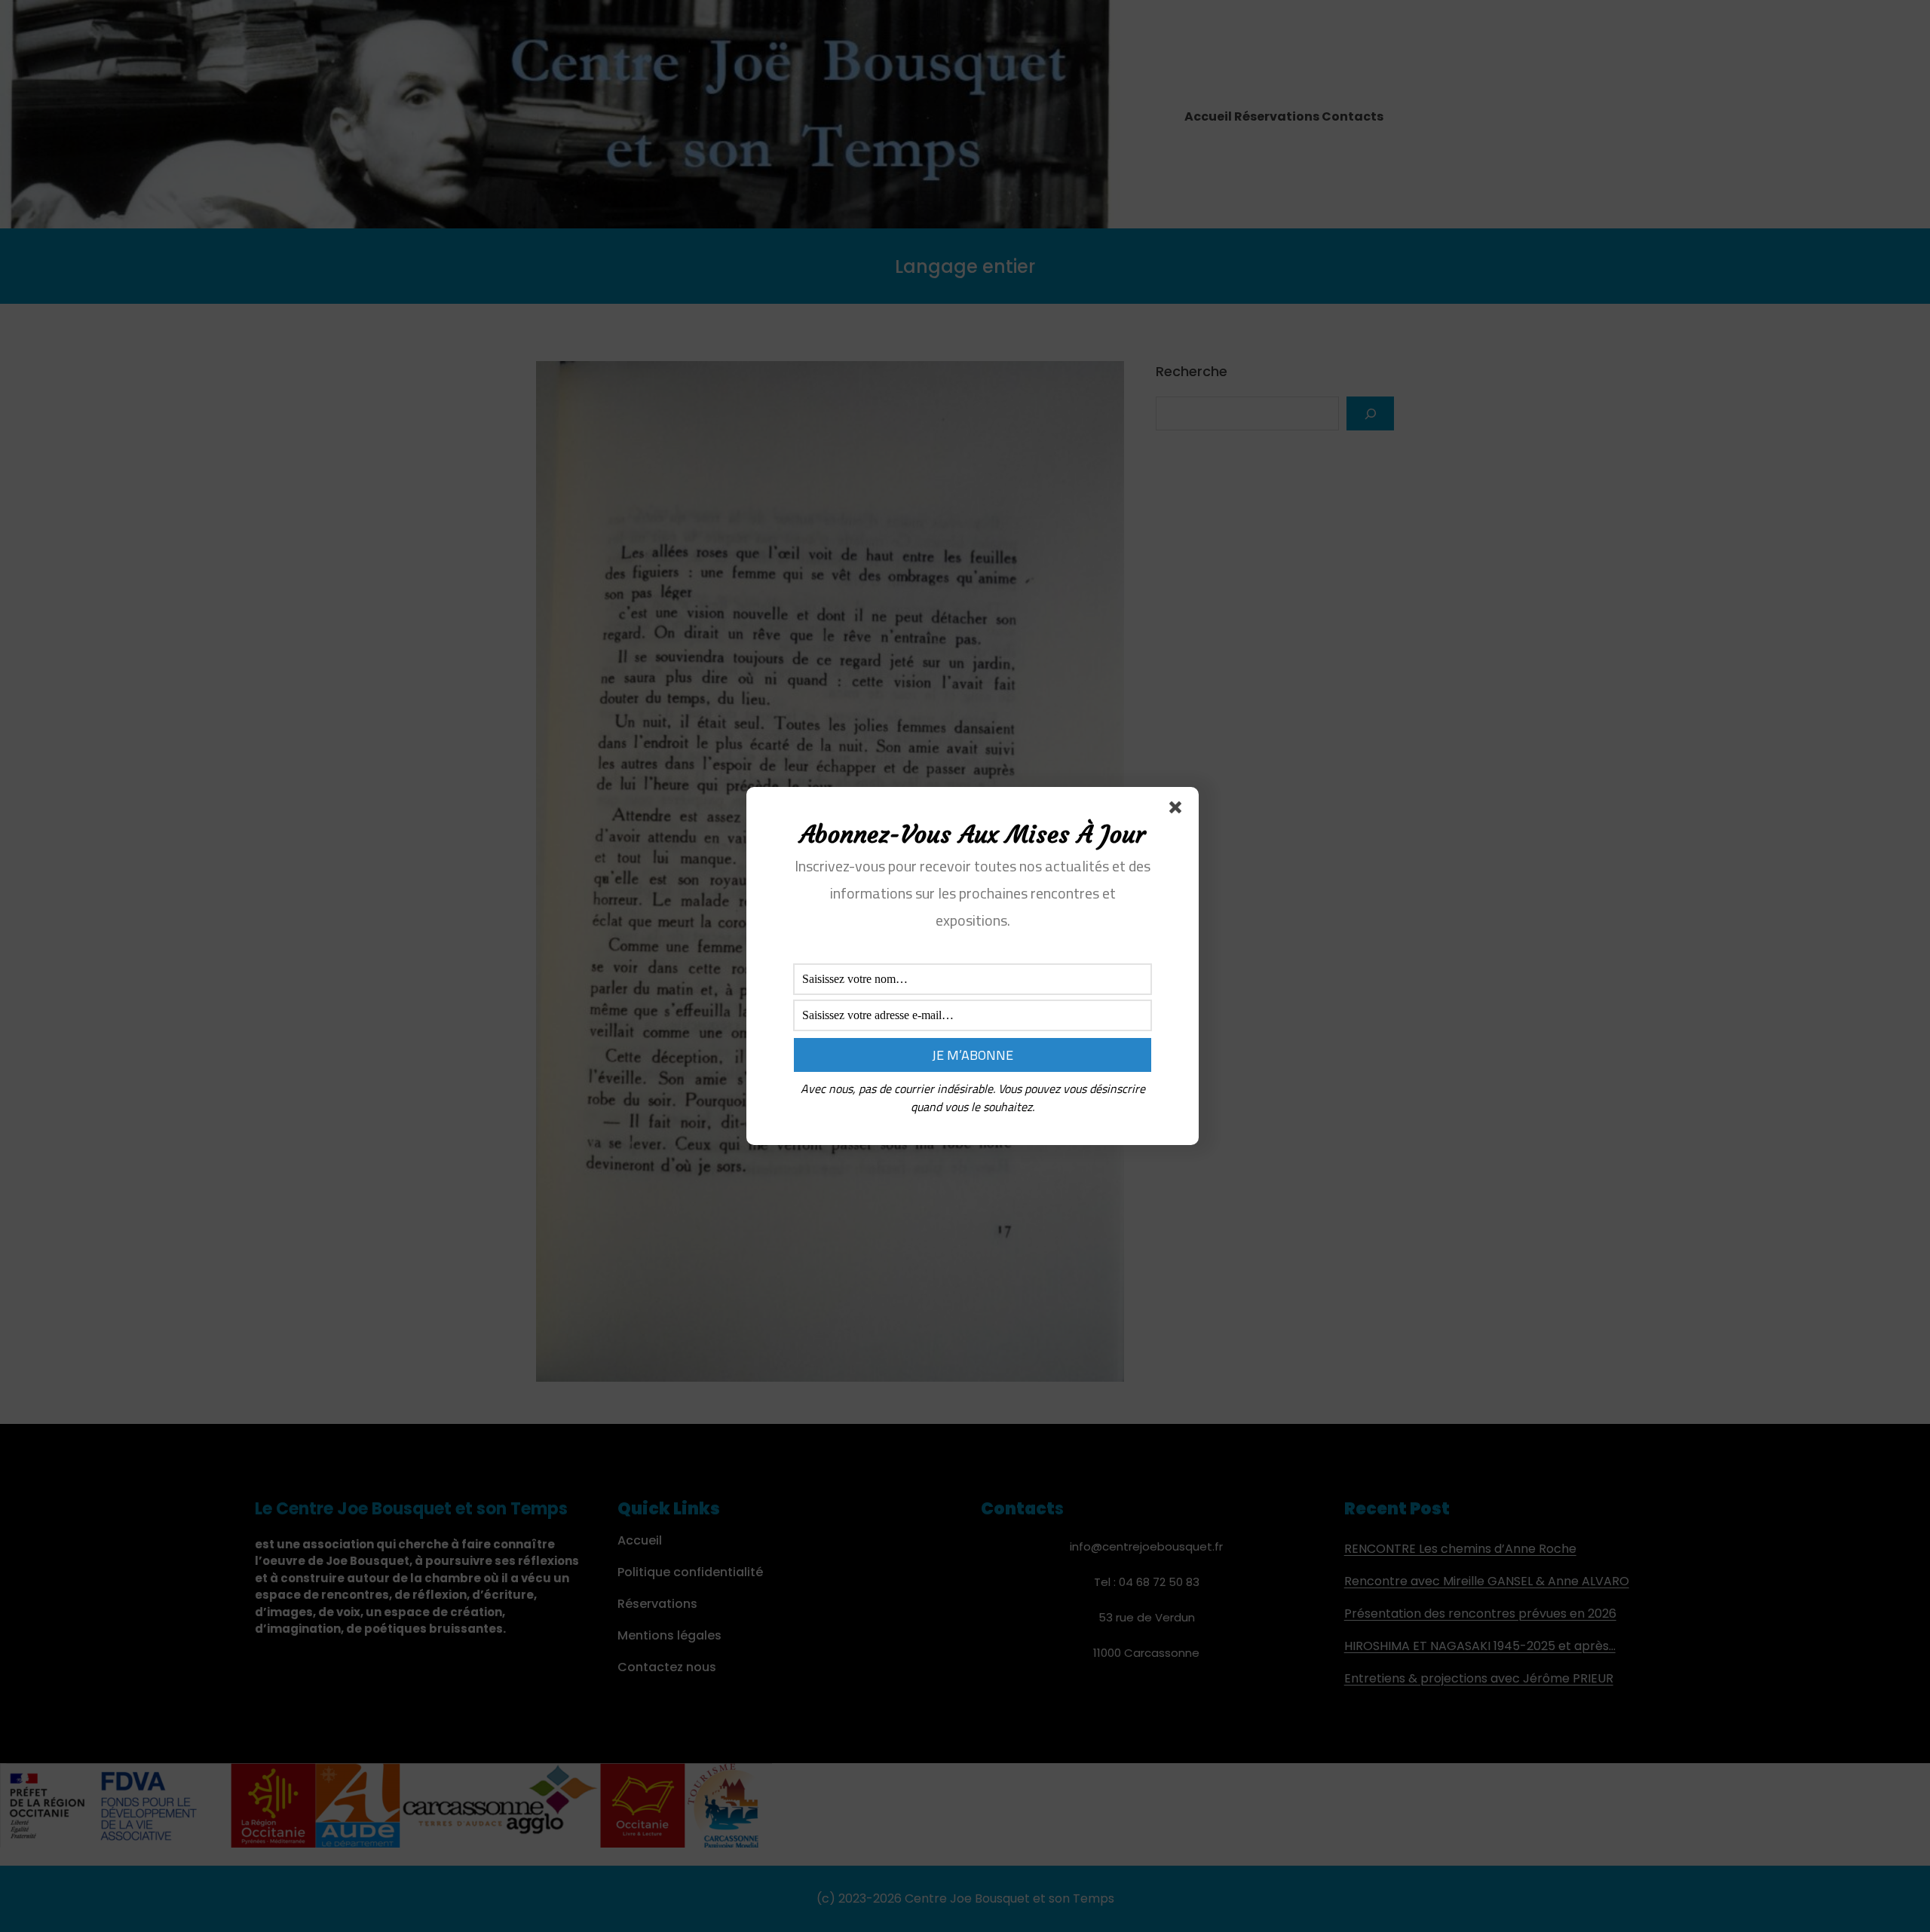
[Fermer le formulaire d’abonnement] (1178, 810)
